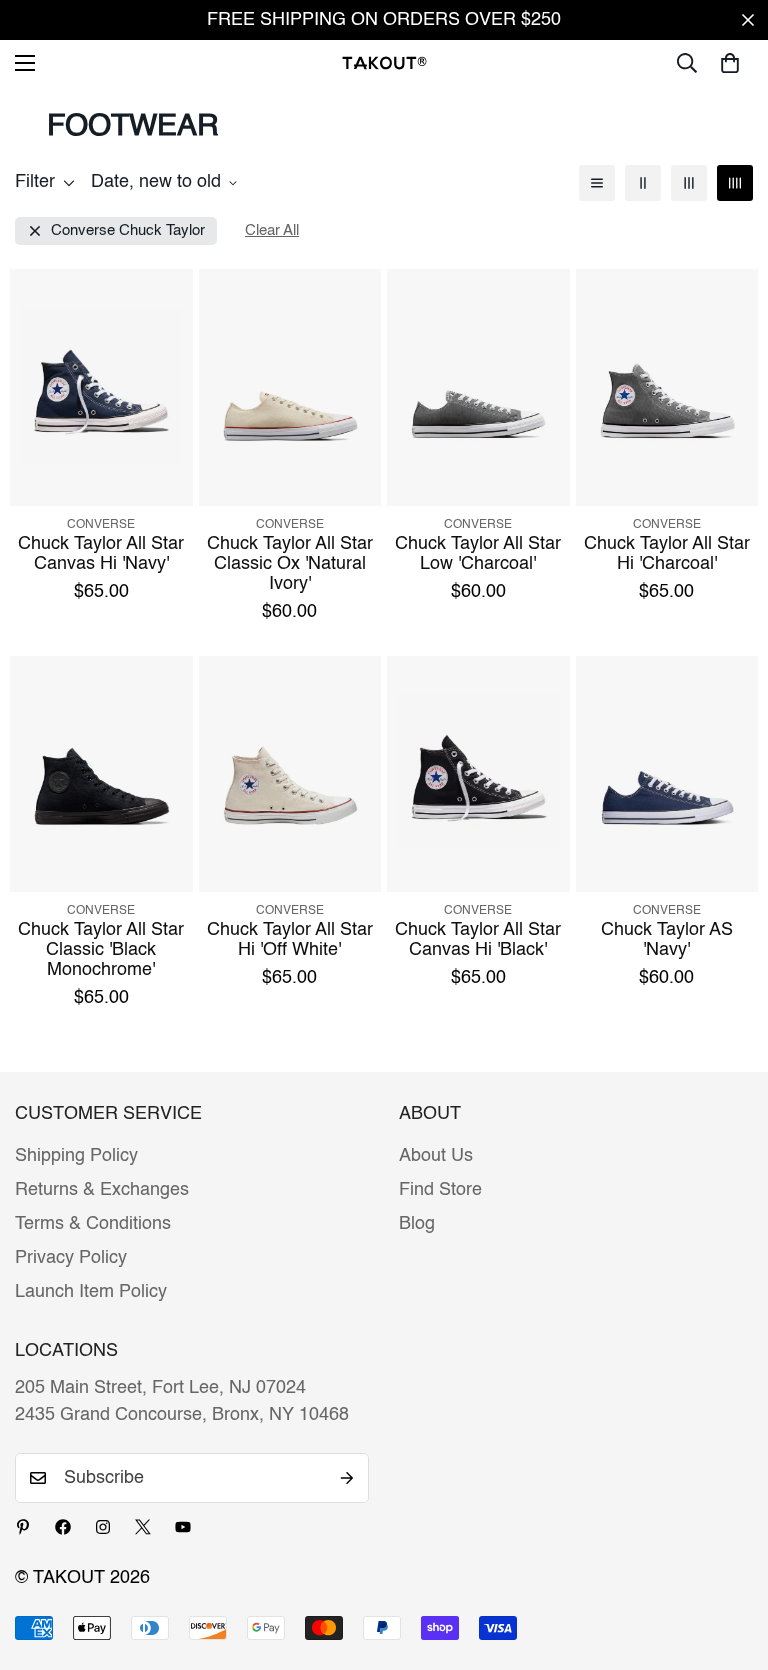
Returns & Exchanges (102, 1190)
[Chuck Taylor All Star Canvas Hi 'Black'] (478, 774)
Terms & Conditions (93, 1224)
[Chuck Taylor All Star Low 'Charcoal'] (478, 387)
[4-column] (735, 183)
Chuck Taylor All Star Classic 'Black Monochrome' (101, 950)
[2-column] (643, 183)
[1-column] (597, 183)
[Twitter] (143, 1527)
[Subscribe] (347, 1478)
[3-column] (689, 183)
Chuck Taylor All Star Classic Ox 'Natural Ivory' (290, 564)
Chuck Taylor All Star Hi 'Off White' (290, 940)
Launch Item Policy (91, 1292)
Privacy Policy (71, 1258)
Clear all (272, 230)
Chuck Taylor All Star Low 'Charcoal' (478, 554)
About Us (436, 1156)
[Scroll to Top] (729, 1561)
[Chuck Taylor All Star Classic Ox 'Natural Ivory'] (290, 387)
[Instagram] (103, 1527)
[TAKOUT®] (384, 62)
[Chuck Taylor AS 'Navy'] (667, 774)
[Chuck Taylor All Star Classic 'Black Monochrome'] (101, 774)
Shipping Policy (76, 1156)
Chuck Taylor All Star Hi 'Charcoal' (667, 554)
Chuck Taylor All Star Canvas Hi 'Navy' (101, 554)
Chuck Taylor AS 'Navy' (667, 940)
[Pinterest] (23, 1527)
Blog (417, 1224)
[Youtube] (183, 1527)
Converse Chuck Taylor (128, 230)
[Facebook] (63, 1527)
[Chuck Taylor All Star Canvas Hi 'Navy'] (101, 387)
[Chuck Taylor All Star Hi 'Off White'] (290, 774)
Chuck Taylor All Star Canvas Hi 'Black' (478, 940)
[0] (730, 63)
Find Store (440, 1190)
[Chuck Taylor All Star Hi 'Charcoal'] (667, 387)
